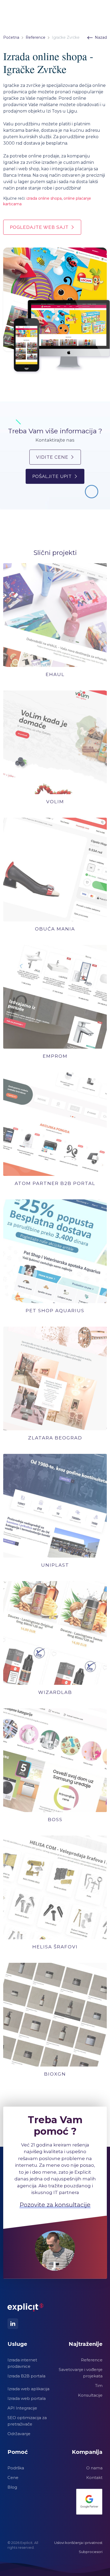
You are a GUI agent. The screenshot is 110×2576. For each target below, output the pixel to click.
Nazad (101, 37)
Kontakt (94, 2477)
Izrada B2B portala (26, 2376)
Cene (13, 2477)
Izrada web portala (27, 2398)
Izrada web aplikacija (28, 2389)
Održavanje (19, 2434)
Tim (99, 2386)
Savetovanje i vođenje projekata (81, 2373)
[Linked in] (13, 2324)
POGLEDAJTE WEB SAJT (39, 227)
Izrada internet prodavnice (22, 2363)
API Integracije (22, 2408)
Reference (36, 37)
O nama (94, 2468)
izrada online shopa (44, 198)
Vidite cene (52, 457)
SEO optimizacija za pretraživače (27, 2421)
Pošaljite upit (52, 476)
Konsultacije (90, 2395)
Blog (12, 2487)
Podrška (16, 2468)
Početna (11, 37)
